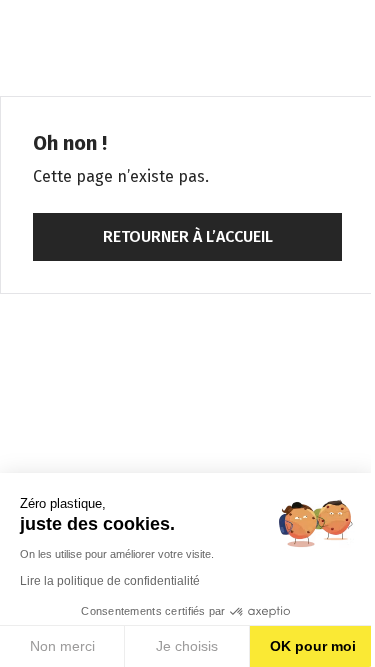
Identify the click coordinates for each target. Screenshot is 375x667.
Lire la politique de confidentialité (110, 581)
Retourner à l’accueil (188, 236)
